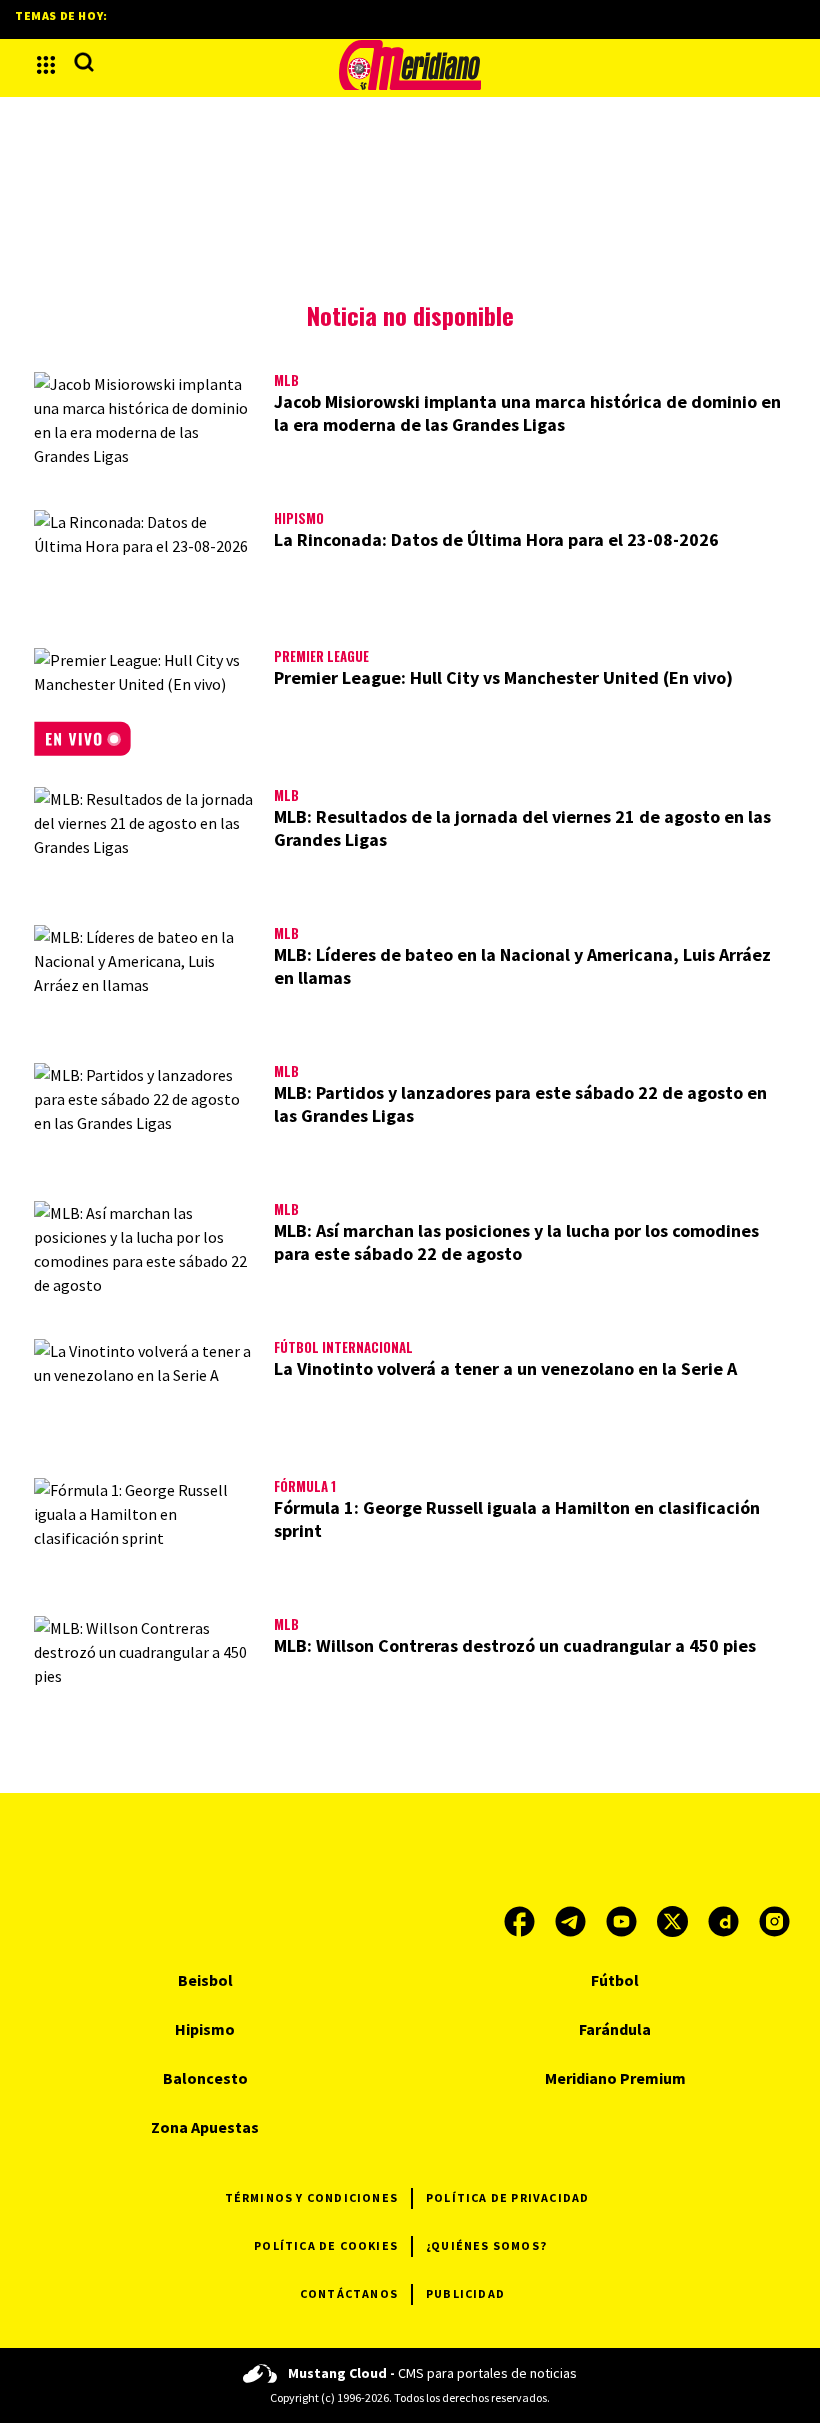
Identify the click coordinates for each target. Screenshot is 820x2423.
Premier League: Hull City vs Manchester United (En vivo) (503, 677)
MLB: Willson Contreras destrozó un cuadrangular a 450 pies (515, 1645)
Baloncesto (205, 2078)
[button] (46, 65)
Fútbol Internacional (343, 1347)
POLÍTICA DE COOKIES (326, 2245)
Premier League (321, 656)
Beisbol (205, 1980)
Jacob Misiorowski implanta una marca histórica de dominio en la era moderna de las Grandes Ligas (527, 413)
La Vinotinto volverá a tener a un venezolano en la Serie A (505, 1368)
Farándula (615, 2029)
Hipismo (299, 518)
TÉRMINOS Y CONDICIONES (311, 2197)
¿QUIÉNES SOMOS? (486, 2245)
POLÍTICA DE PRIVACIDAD (507, 2197)
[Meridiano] (410, 65)
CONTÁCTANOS (349, 2293)
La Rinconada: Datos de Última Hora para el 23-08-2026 (496, 539)
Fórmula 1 (305, 1486)
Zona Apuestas (205, 2127)
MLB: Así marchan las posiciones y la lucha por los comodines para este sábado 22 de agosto (516, 1242)
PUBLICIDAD (465, 2293)
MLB (286, 380)
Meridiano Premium (615, 2078)
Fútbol (615, 1980)
